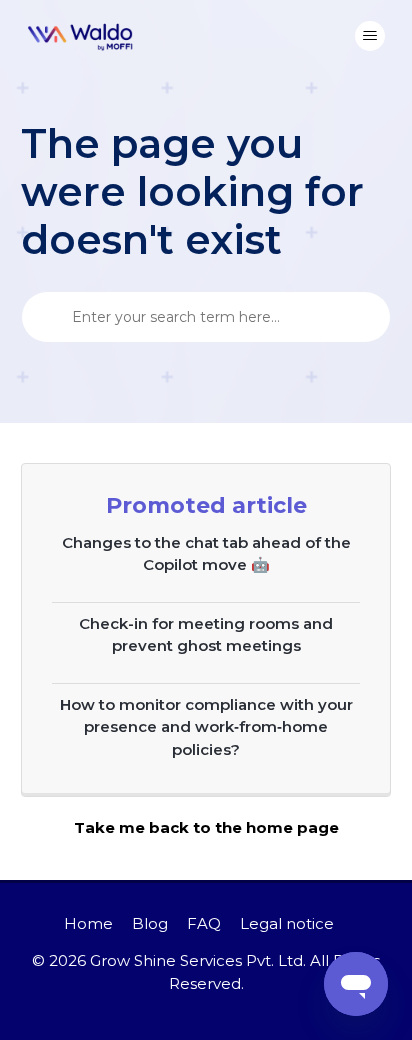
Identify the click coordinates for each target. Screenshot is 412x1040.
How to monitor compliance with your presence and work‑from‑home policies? (206, 727)
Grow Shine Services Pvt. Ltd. (198, 960)
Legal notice (287, 923)
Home (88, 923)
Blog (150, 923)
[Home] (81, 36)
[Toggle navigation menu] (370, 36)
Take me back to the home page (206, 827)
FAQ (204, 923)
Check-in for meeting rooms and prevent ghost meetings (206, 635)
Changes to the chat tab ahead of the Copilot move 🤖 (206, 554)
